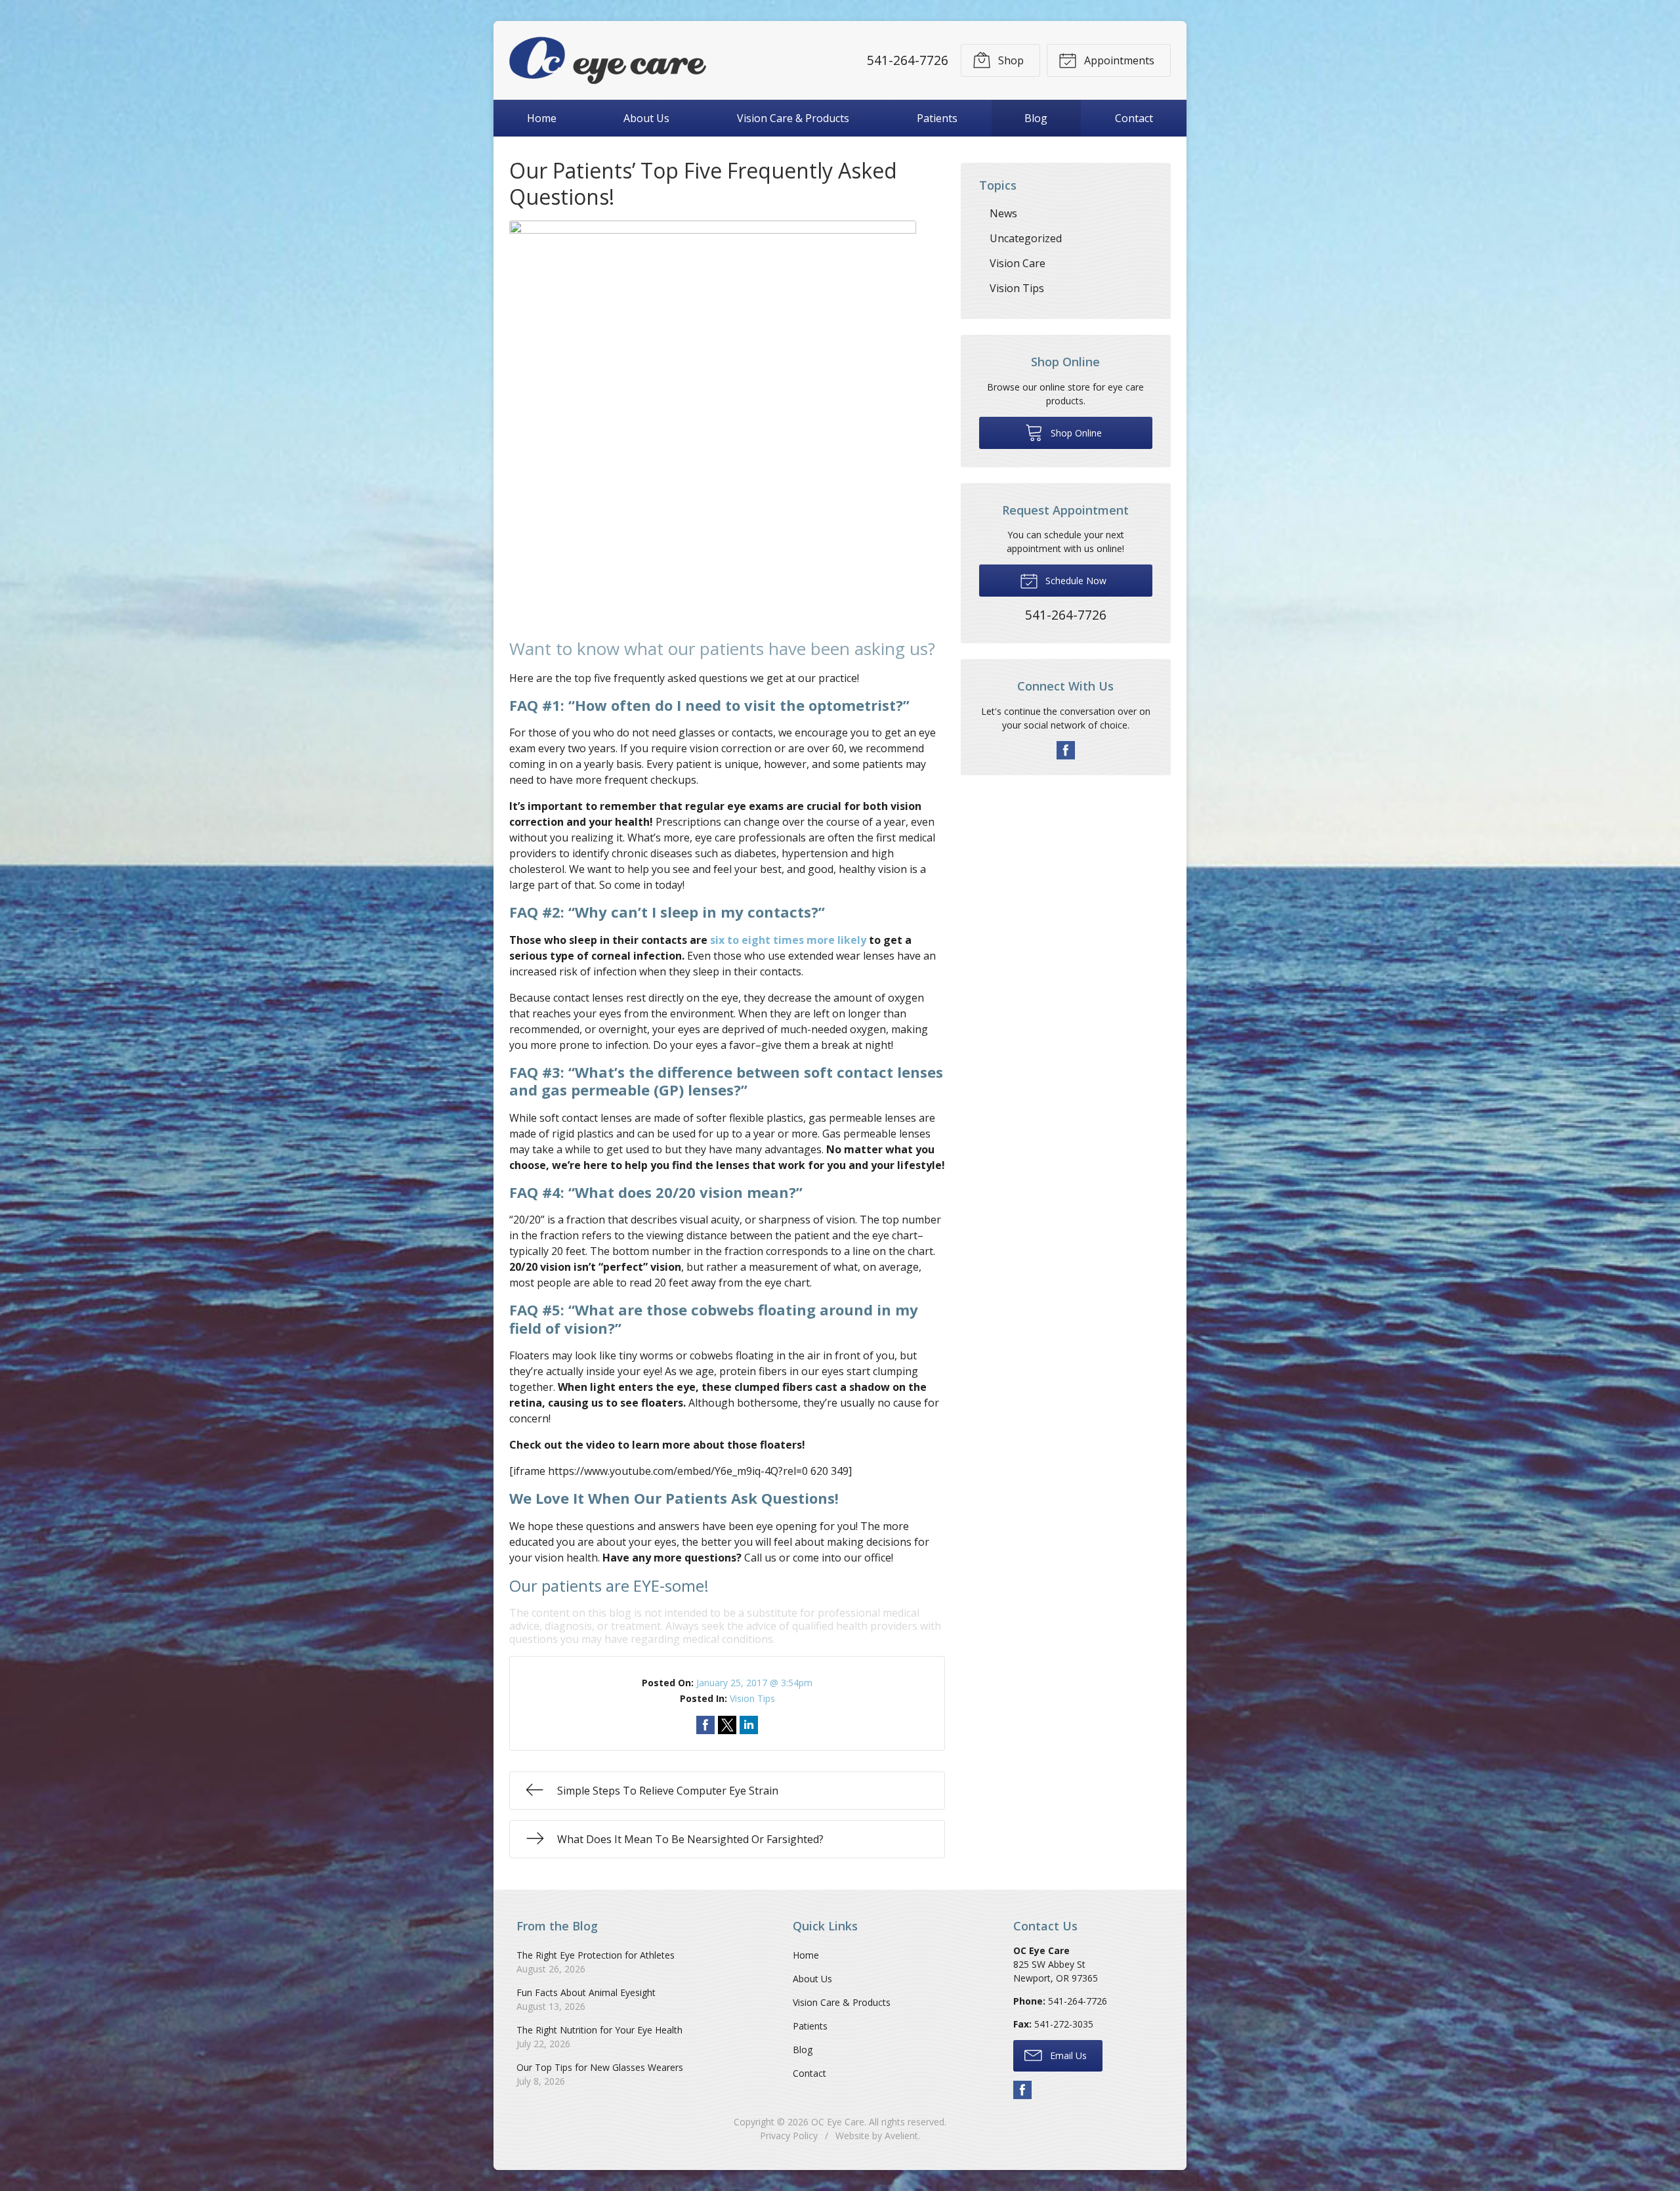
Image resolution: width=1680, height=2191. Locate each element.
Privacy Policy (789, 2136)
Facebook (1066, 750)
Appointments (1118, 60)
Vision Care (1018, 263)
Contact (1134, 118)
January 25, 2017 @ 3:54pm (754, 1683)
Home (542, 118)
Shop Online (1075, 433)
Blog (1036, 118)
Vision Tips (752, 1698)
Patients (937, 118)
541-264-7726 (908, 60)
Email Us (1067, 2055)
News (1003, 213)
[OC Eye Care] (608, 60)
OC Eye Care (838, 2122)
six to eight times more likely (788, 940)
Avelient (901, 2136)
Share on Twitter (727, 1725)
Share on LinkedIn (749, 1725)
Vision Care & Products (793, 118)
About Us (646, 118)
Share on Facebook (705, 1725)
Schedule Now (1075, 581)
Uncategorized (1026, 238)
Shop (1010, 60)
